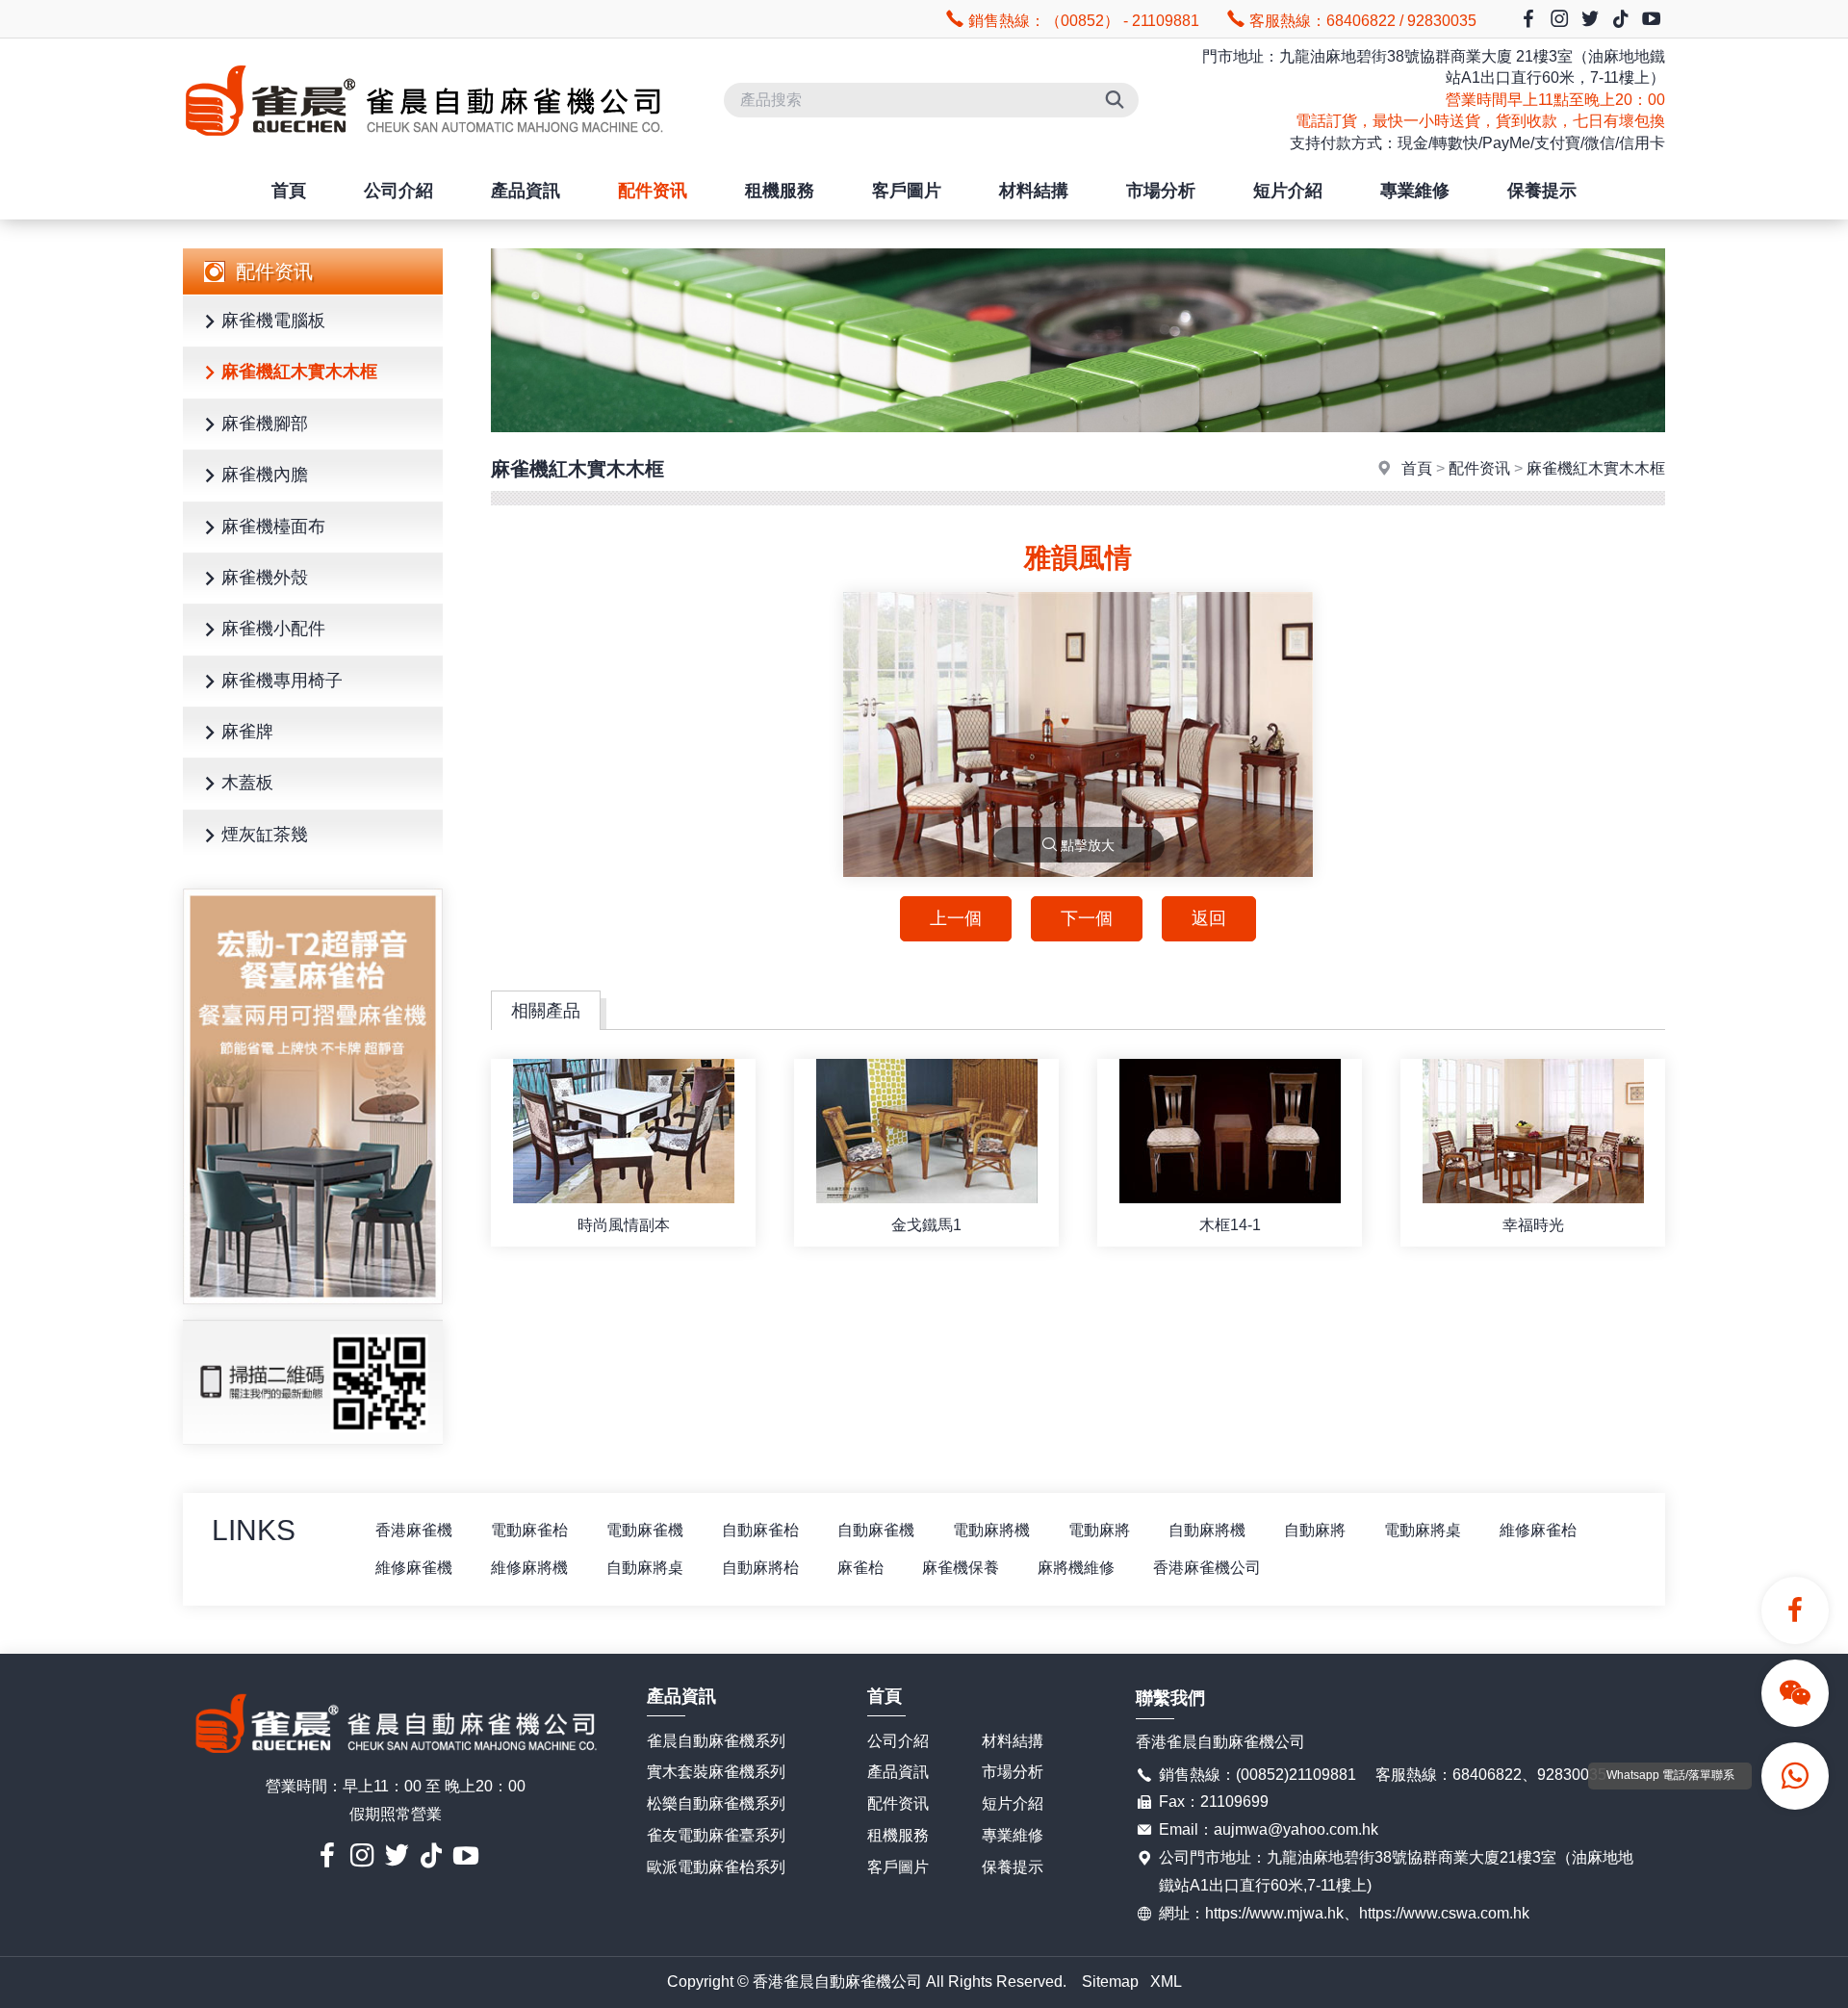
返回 (1209, 918)
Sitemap (1110, 1982)
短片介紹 (1288, 191)
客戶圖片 (907, 191)
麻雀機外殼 (265, 578)
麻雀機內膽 (265, 475)
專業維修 (1415, 191)
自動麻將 (1315, 1530)
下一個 (1087, 918)
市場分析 (1161, 191)
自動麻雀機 (876, 1530)
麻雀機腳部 (265, 424)
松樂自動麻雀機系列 (716, 1803)
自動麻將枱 (760, 1568)
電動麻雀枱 (529, 1530)
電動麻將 (1099, 1530)
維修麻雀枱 (1538, 1530)
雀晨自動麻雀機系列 (716, 1741)
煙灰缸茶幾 (265, 835)
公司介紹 (398, 191)
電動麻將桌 (1423, 1530)
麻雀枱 (860, 1568)
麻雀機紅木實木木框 (299, 372)
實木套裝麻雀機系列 (716, 1772)
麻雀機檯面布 (273, 527)
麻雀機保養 (961, 1568)
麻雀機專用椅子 (282, 681)
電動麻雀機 (645, 1530)
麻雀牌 (247, 732)
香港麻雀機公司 (1207, 1568)
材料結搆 (1034, 191)
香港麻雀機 (414, 1530)
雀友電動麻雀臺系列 (716, 1835)
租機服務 (780, 191)
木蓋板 (247, 783)
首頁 (289, 191)
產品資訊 (526, 191)
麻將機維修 (1076, 1568)
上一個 (956, 918)
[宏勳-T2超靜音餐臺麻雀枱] (313, 1096)
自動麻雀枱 (760, 1530)
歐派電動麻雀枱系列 (716, 1867)
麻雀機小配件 (273, 629)
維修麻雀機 (414, 1568)
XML (1166, 1982)
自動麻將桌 (645, 1568)
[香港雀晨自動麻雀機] (423, 153)
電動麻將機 (991, 1530)
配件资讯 (653, 191)
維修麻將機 (529, 1568)
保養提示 (1542, 191)
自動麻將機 (1207, 1530)
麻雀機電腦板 (273, 321)
